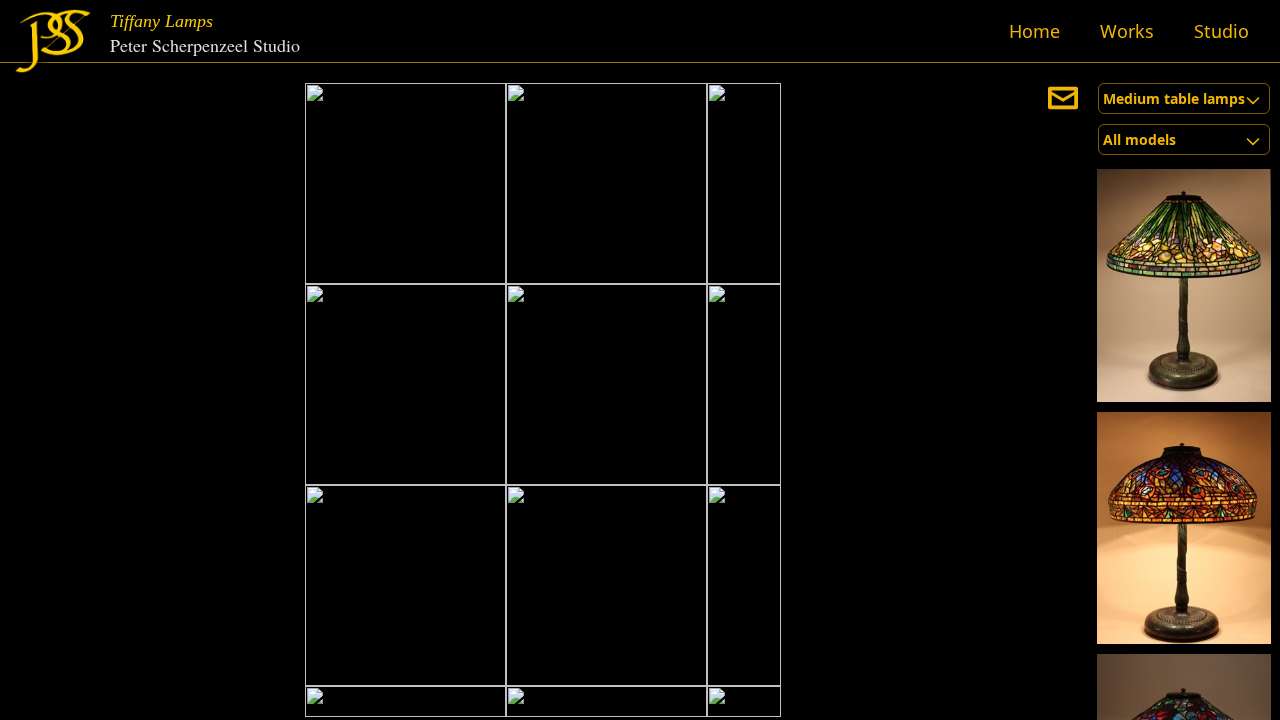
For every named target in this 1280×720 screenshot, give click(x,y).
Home (1034, 31)
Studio (1221, 31)
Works (1127, 31)
